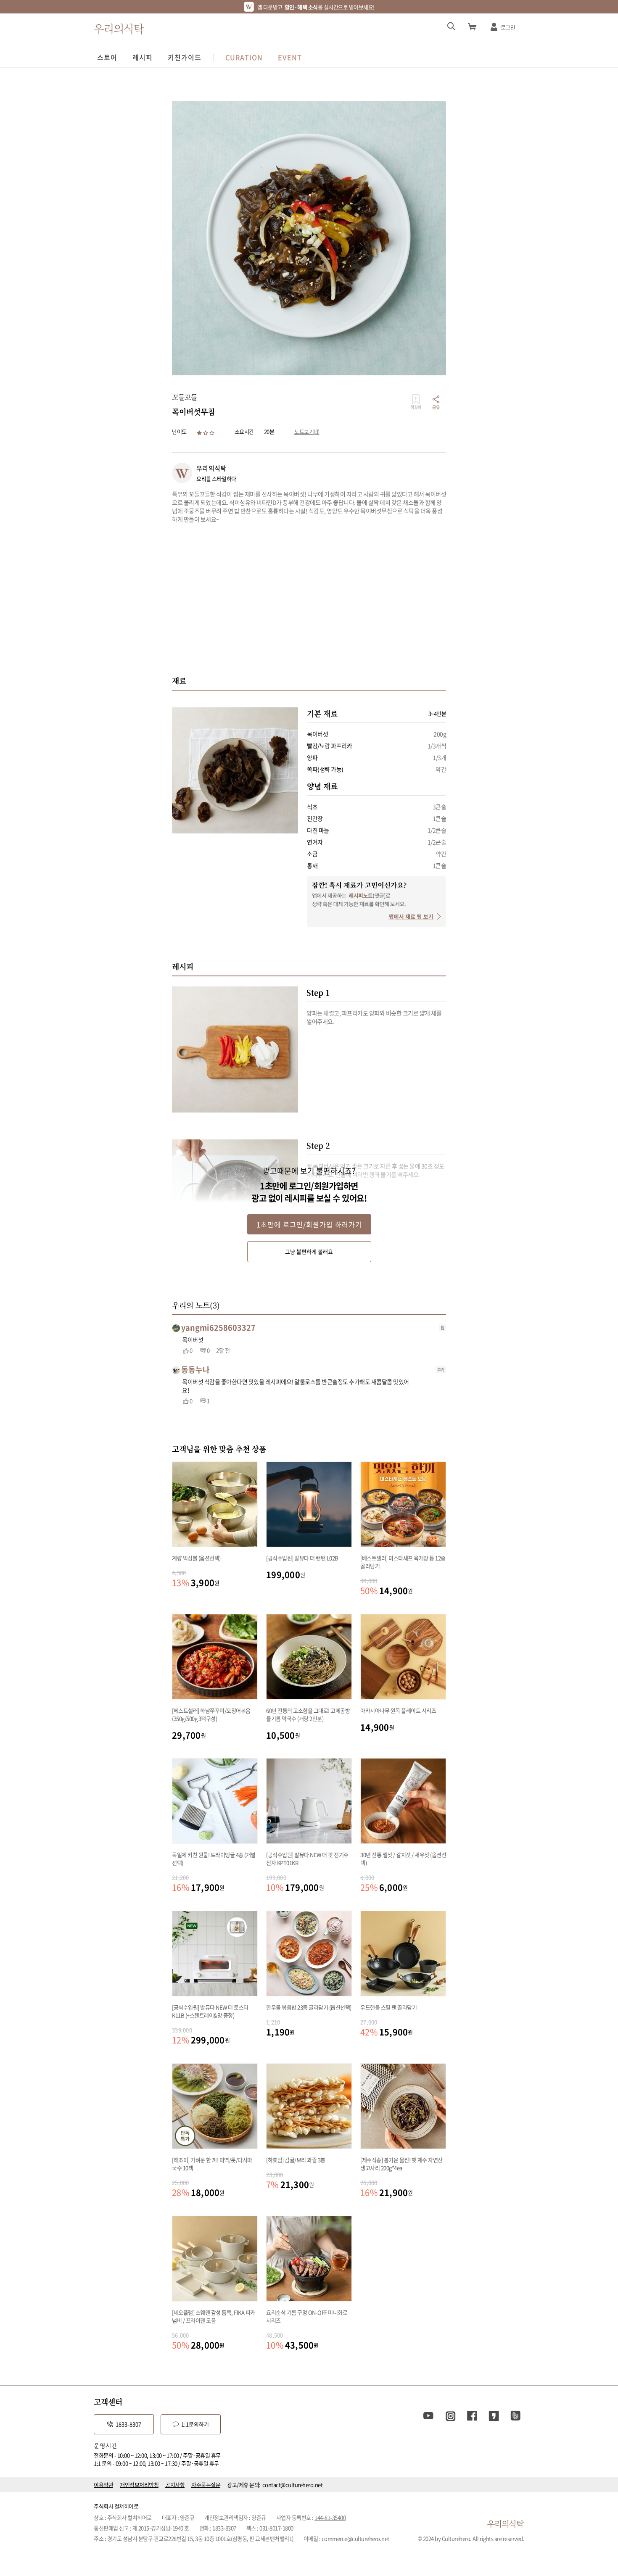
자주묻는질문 (206, 2485)
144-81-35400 (330, 2517)
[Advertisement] (309, 599)
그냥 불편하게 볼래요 (309, 1251)
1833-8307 (128, 2424)
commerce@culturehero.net (355, 2538)
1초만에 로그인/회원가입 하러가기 (309, 1224)
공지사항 (175, 2485)
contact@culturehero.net (293, 2485)
